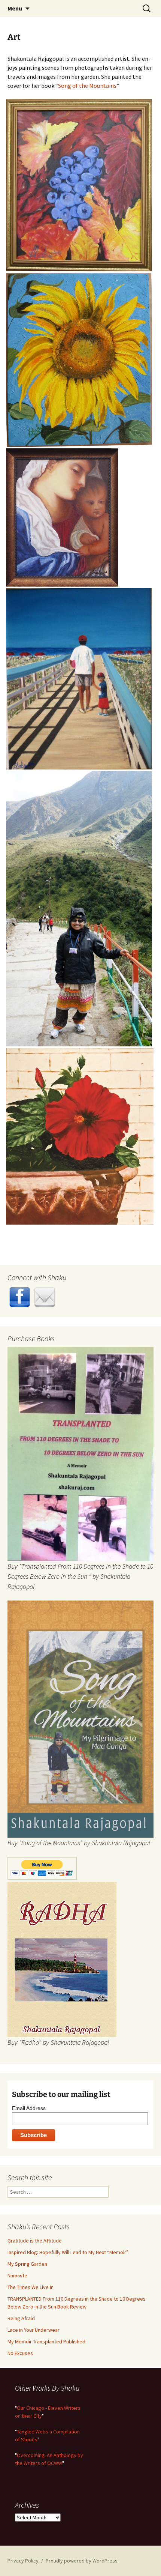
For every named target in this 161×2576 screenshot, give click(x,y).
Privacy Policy (23, 2561)
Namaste (17, 2275)
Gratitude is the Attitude (35, 2241)
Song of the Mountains (87, 86)
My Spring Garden (27, 2264)
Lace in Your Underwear (34, 2330)
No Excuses (20, 2353)
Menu (15, 8)
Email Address (29, 2108)
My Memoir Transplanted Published (46, 2342)
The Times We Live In (31, 2287)
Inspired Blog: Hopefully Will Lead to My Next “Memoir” (68, 2252)
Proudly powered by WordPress (82, 2561)
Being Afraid (21, 2318)
